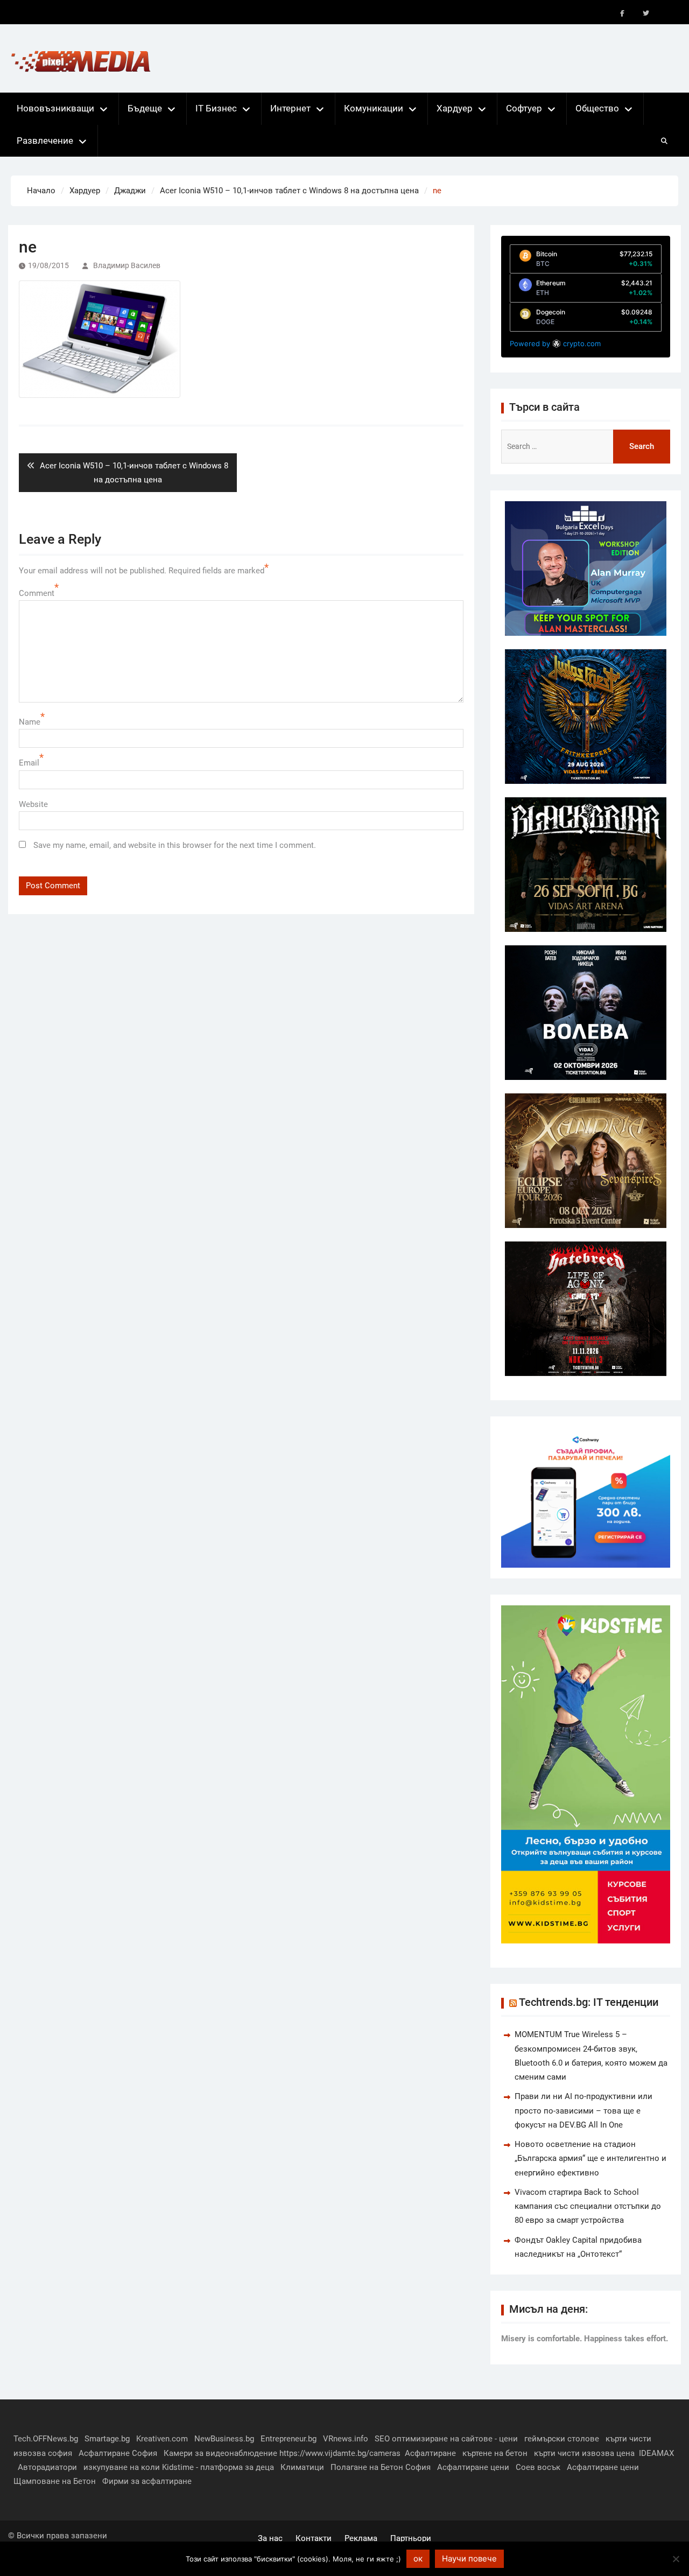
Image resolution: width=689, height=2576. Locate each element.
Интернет (290, 108)
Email (29, 763)
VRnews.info (346, 2439)
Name (30, 722)
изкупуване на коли (122, 2467)
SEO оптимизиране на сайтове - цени (446, 2439)
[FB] (622, 13)
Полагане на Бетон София (381, 2467)
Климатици (302, 2467)
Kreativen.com (162, 2439)
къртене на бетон (495, 2453)
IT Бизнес (216, 108)
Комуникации (374, 108)
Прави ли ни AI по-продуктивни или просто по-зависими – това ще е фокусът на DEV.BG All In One (583, 2111)
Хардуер (455, 108)
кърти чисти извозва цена (584, 2453)
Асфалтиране (430, 2453)
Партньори (411, 2538)
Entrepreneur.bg (289, 2439)
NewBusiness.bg (224, 2439)
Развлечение (45, 141)
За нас (270, 2538)
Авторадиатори (47, 2467)
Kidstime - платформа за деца (218, 2467)
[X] (646, 13)
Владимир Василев (127, 265)
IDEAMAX (656, 2453)
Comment (37, 593)
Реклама (361, 2538)
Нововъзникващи (55, 108)
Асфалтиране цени (473, 2467)
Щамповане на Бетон (55, 2481)
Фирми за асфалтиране (147, 2481)
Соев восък (538, 2467)
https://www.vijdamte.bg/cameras (340, 2453)
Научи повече (469, 2559)
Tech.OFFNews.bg (46, 2439)
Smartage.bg (107, 2439)
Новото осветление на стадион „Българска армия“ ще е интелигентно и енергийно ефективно (590, 2159)
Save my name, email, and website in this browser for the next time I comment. (175, 845)
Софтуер (524, 108)
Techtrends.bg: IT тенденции (589, 2002)
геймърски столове (562, 2439)
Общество (597, 108)
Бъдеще (145, 108)
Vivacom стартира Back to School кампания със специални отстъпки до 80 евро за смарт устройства (588, 2206)
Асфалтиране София (118, 2453)
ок (418, 2559)
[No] (676, 2559)
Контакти (314, 2538)
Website (33, 804)
